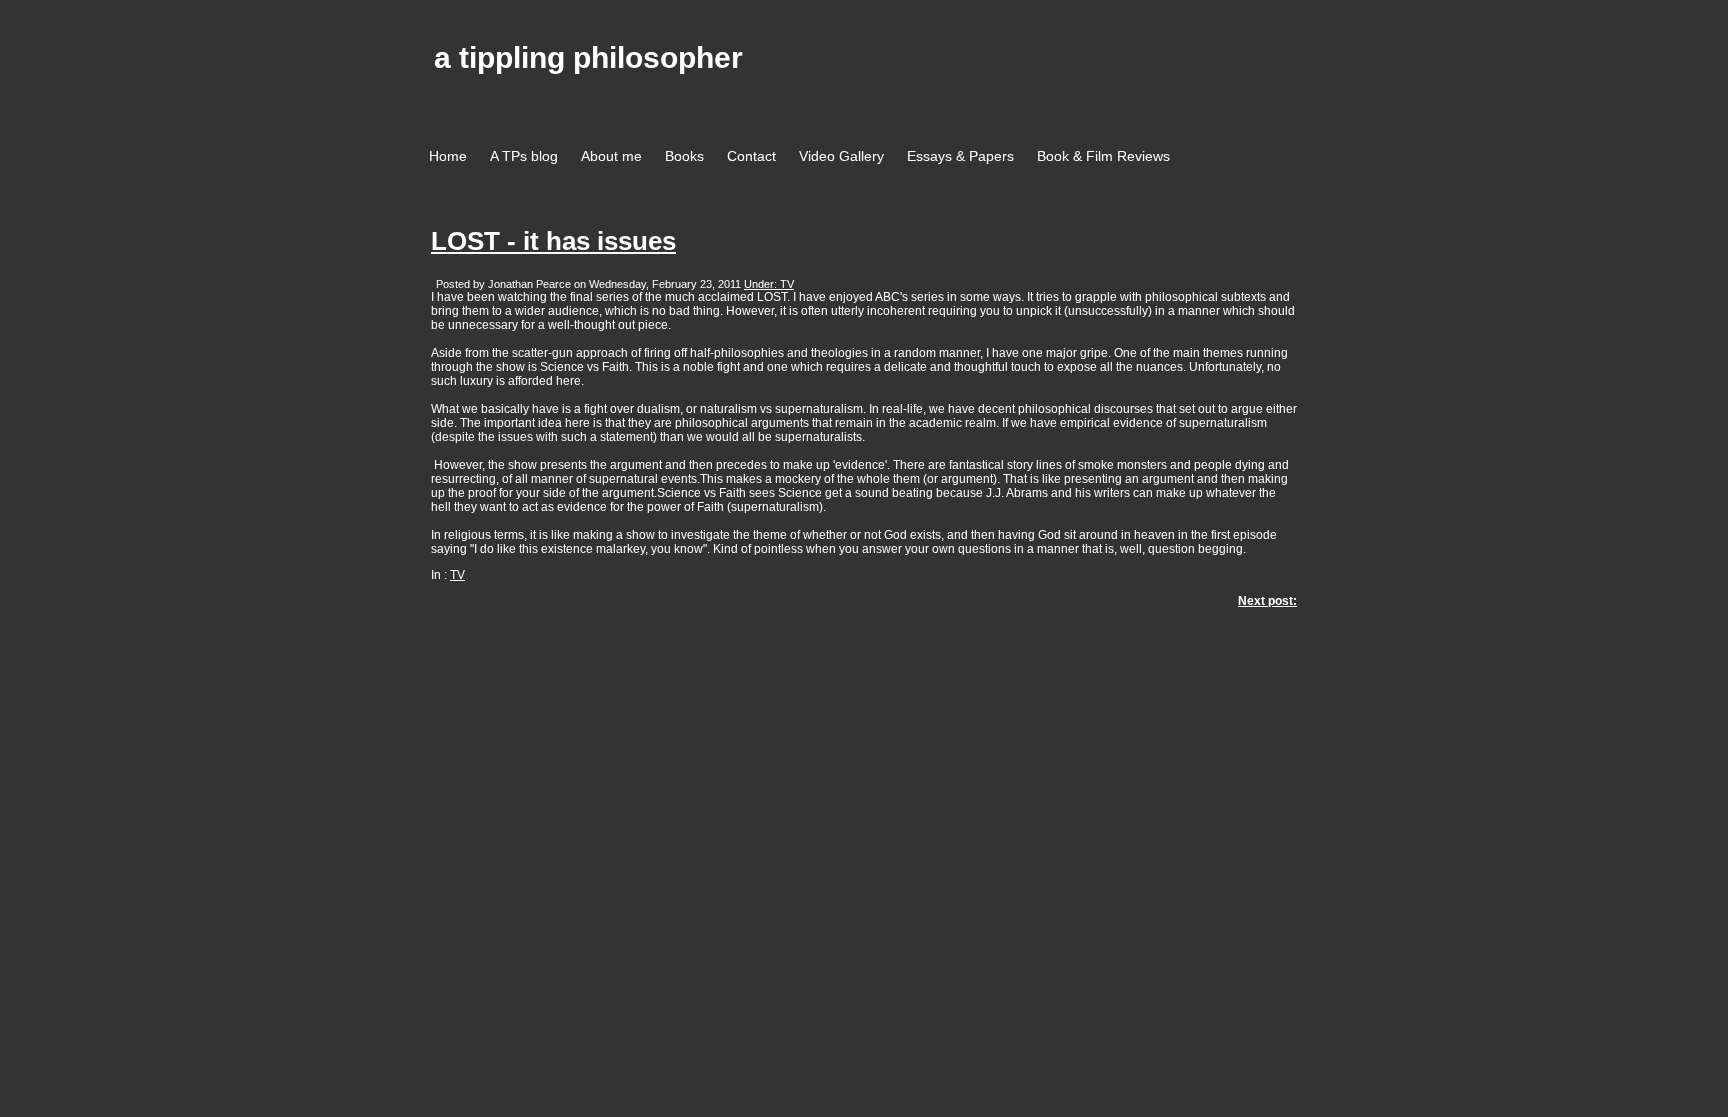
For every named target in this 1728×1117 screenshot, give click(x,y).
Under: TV (769, 284)
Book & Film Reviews (1103, 156)
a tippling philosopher (588, 57)
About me (611, 156)
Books (684, 156)
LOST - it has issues (553, 241)
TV (457, 575)
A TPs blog (524, 156)
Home (448, 156)
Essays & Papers (960, 156)
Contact (751, 156)
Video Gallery (841, 156)
